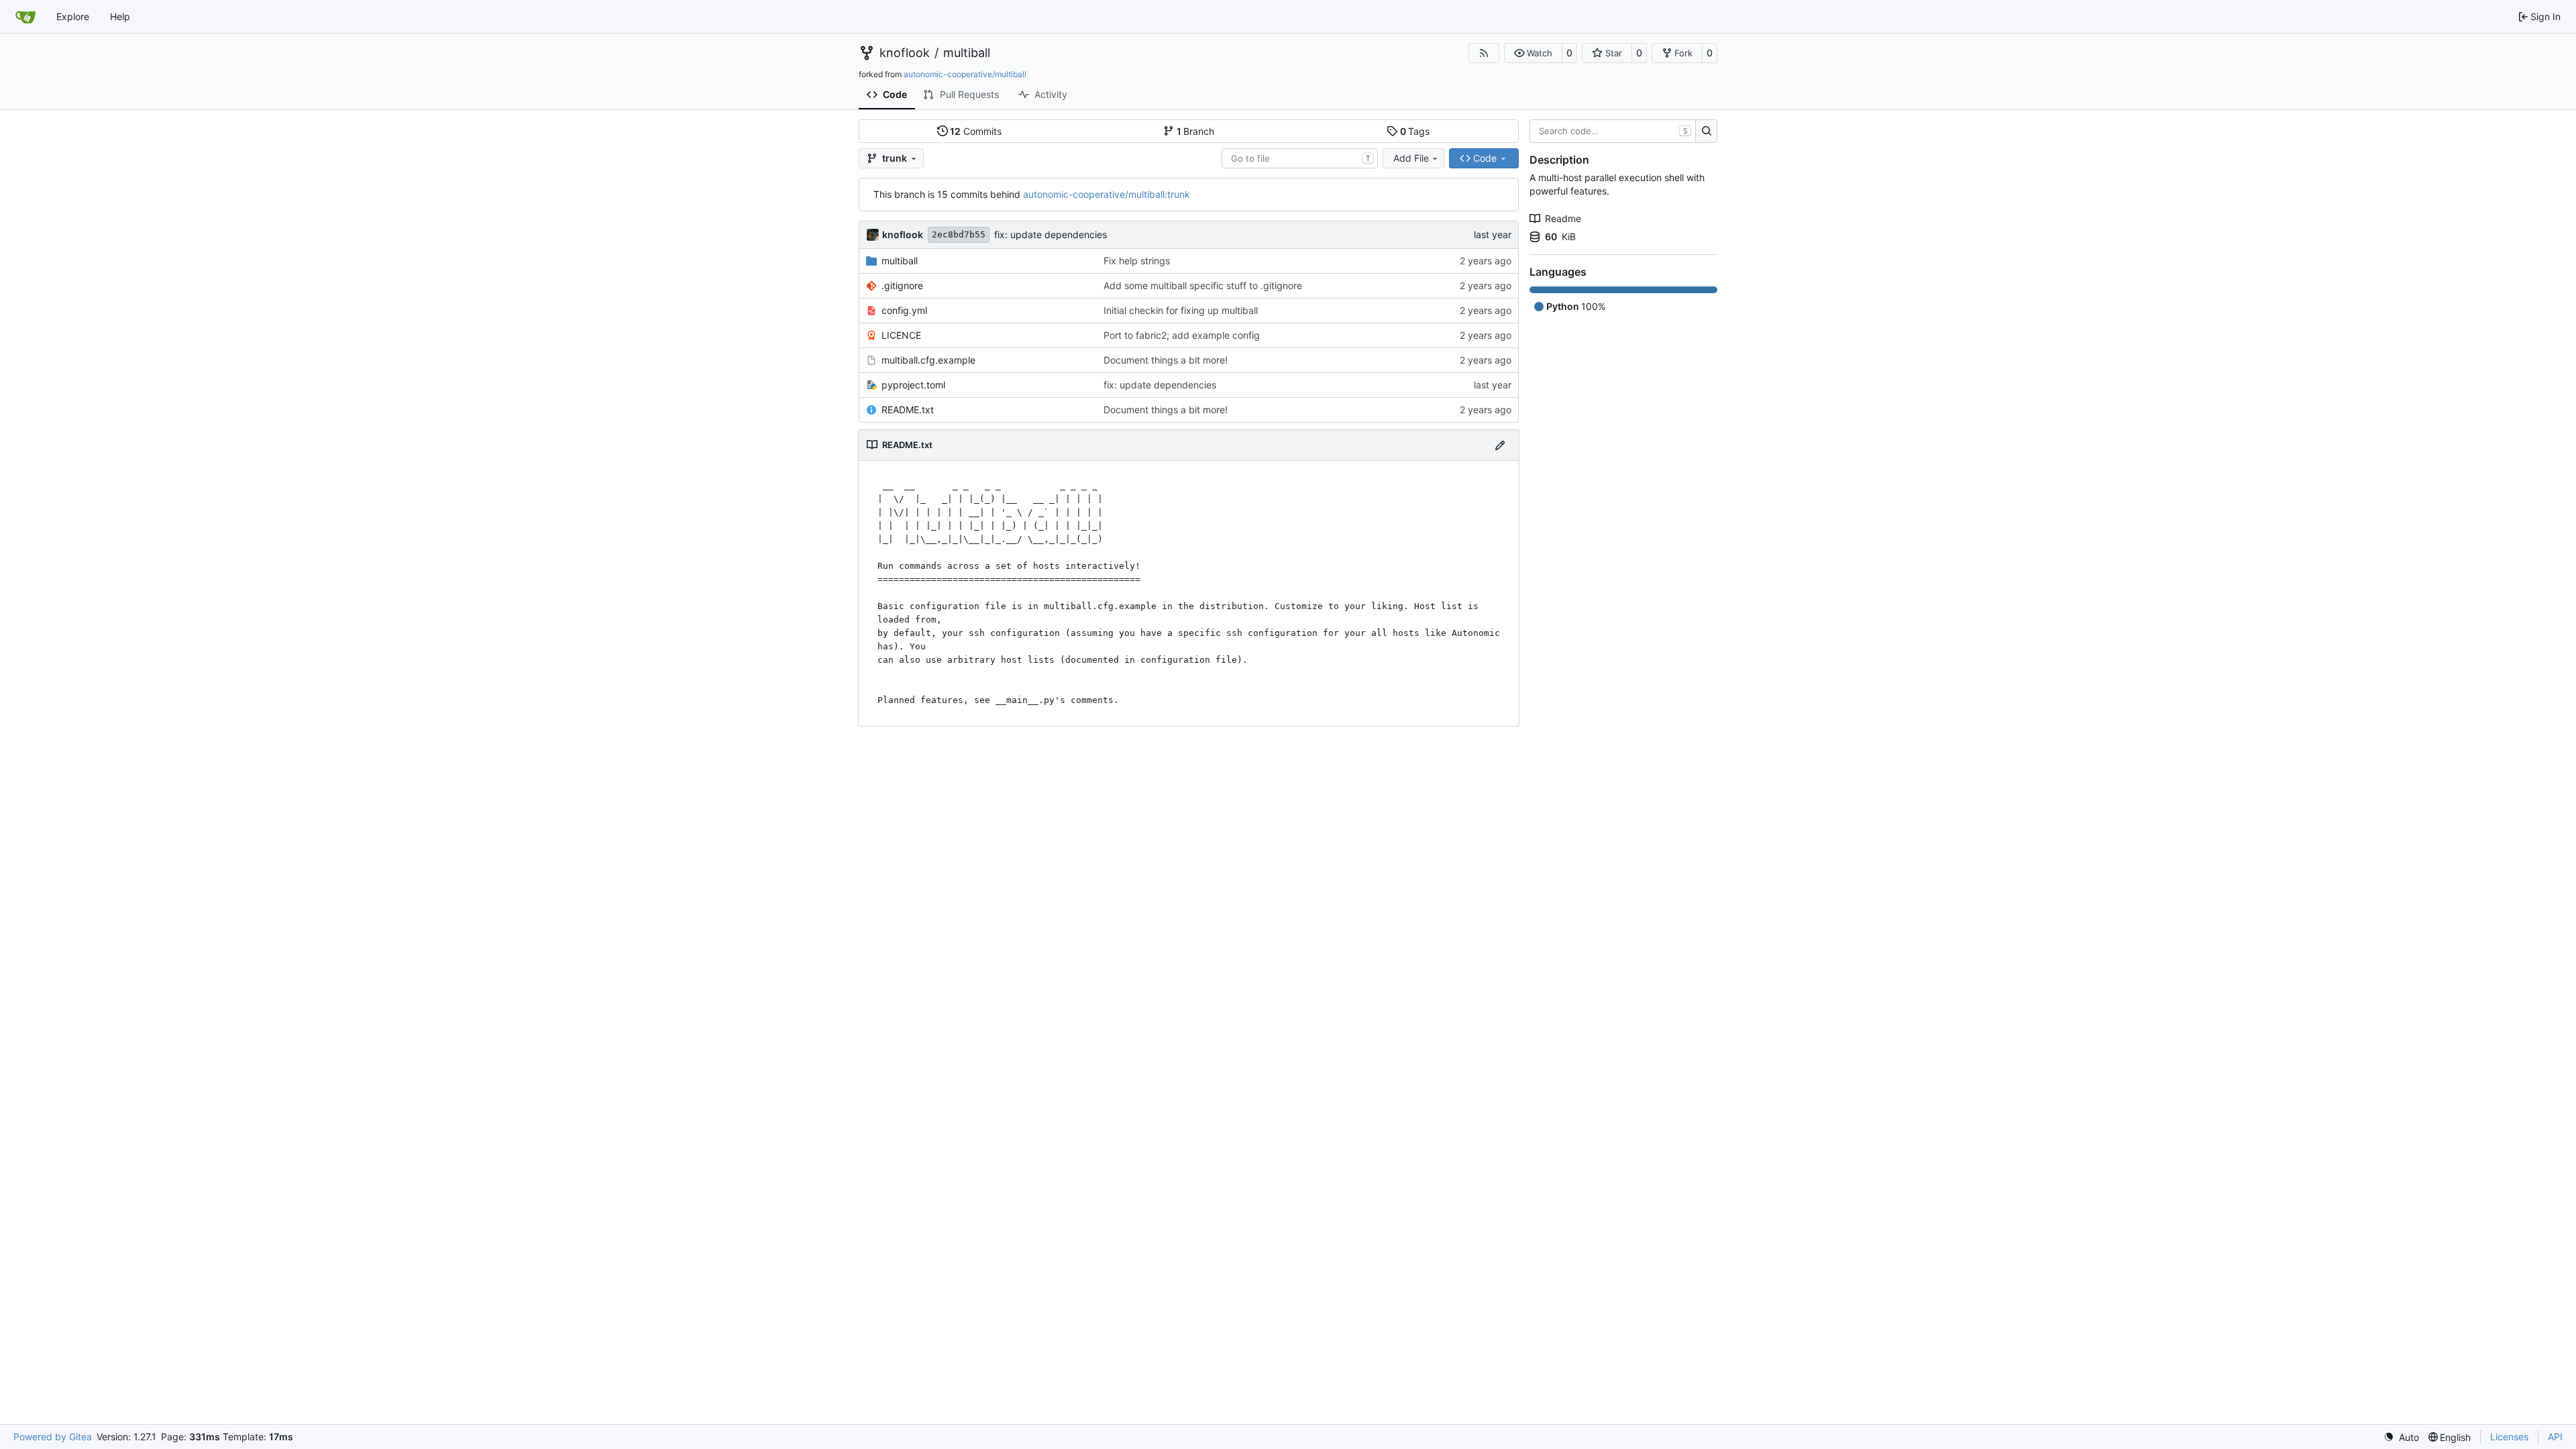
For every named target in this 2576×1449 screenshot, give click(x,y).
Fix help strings (1137, 261)
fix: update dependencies (1051, 234)
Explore (73, 16)
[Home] (25, 17)
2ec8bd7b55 (959, 234)
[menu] (2401, 1437)
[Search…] (1706, 131)
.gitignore (902, 285)
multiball (967, 53)
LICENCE (901, 335)
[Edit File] (1500, 445)
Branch (1196, 131)
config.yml (904, 310)
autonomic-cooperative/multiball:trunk (1107, 194)
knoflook (905, 53)
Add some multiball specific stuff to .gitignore (1203, 285)
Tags (1415, 131)
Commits (976, 131)
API (2555, 1437)
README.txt (908, 410)
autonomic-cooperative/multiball (965, 74)
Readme (1563, 218)
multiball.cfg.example (928, 360)
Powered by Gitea (53, 1437)
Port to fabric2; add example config (1182, 335)
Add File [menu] (1411, 158)
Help (120, 16)
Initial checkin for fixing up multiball (1181, 310)
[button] (1533, 53)
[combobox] (1300, 158)
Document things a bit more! (1166, 360)
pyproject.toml (913, 385)
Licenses (2509, 1437)
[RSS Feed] (1484, 53)
